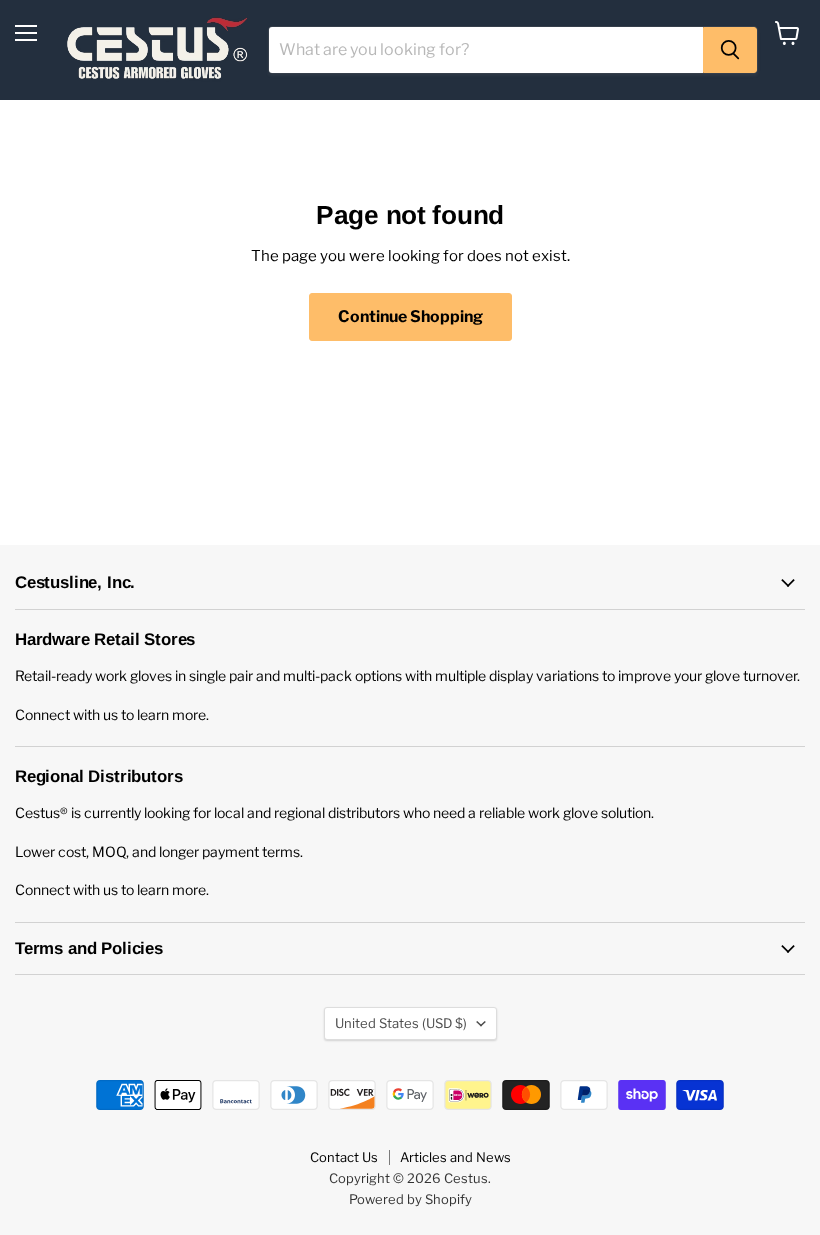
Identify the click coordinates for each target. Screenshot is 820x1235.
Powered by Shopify (410, 1199)
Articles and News (455, 1157)
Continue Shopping (410, 316)
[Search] (730, 50)
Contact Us (344, 1157)
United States (401, 1023)
